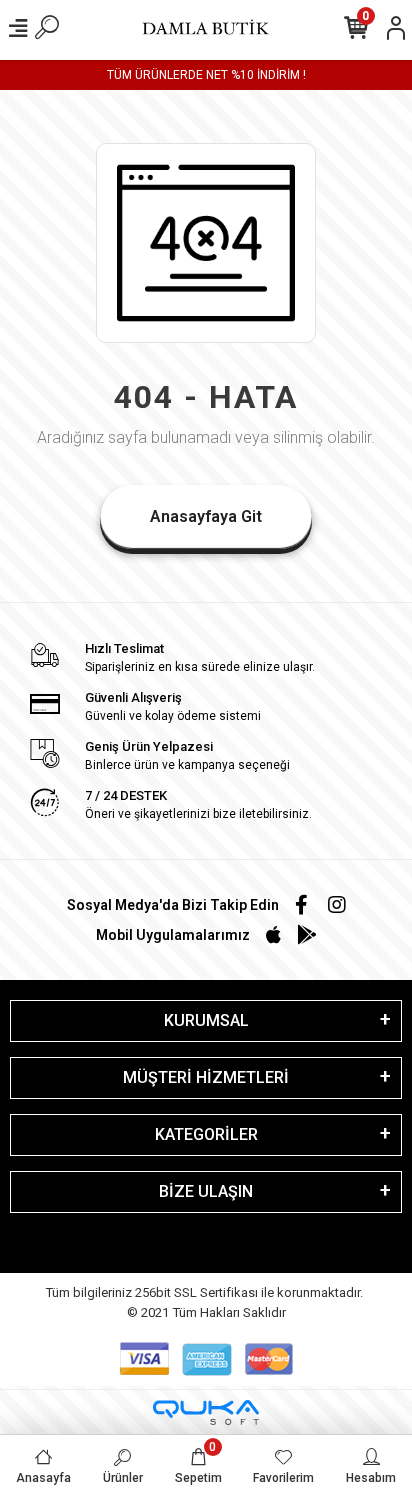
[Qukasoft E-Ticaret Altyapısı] (206, 1412)
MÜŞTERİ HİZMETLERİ (206, 1077)
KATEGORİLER (206, 1134)
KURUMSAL (206, 1020)
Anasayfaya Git (206, 516)
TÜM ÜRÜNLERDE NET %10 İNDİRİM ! (206, 75)
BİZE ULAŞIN (206, 1191)
